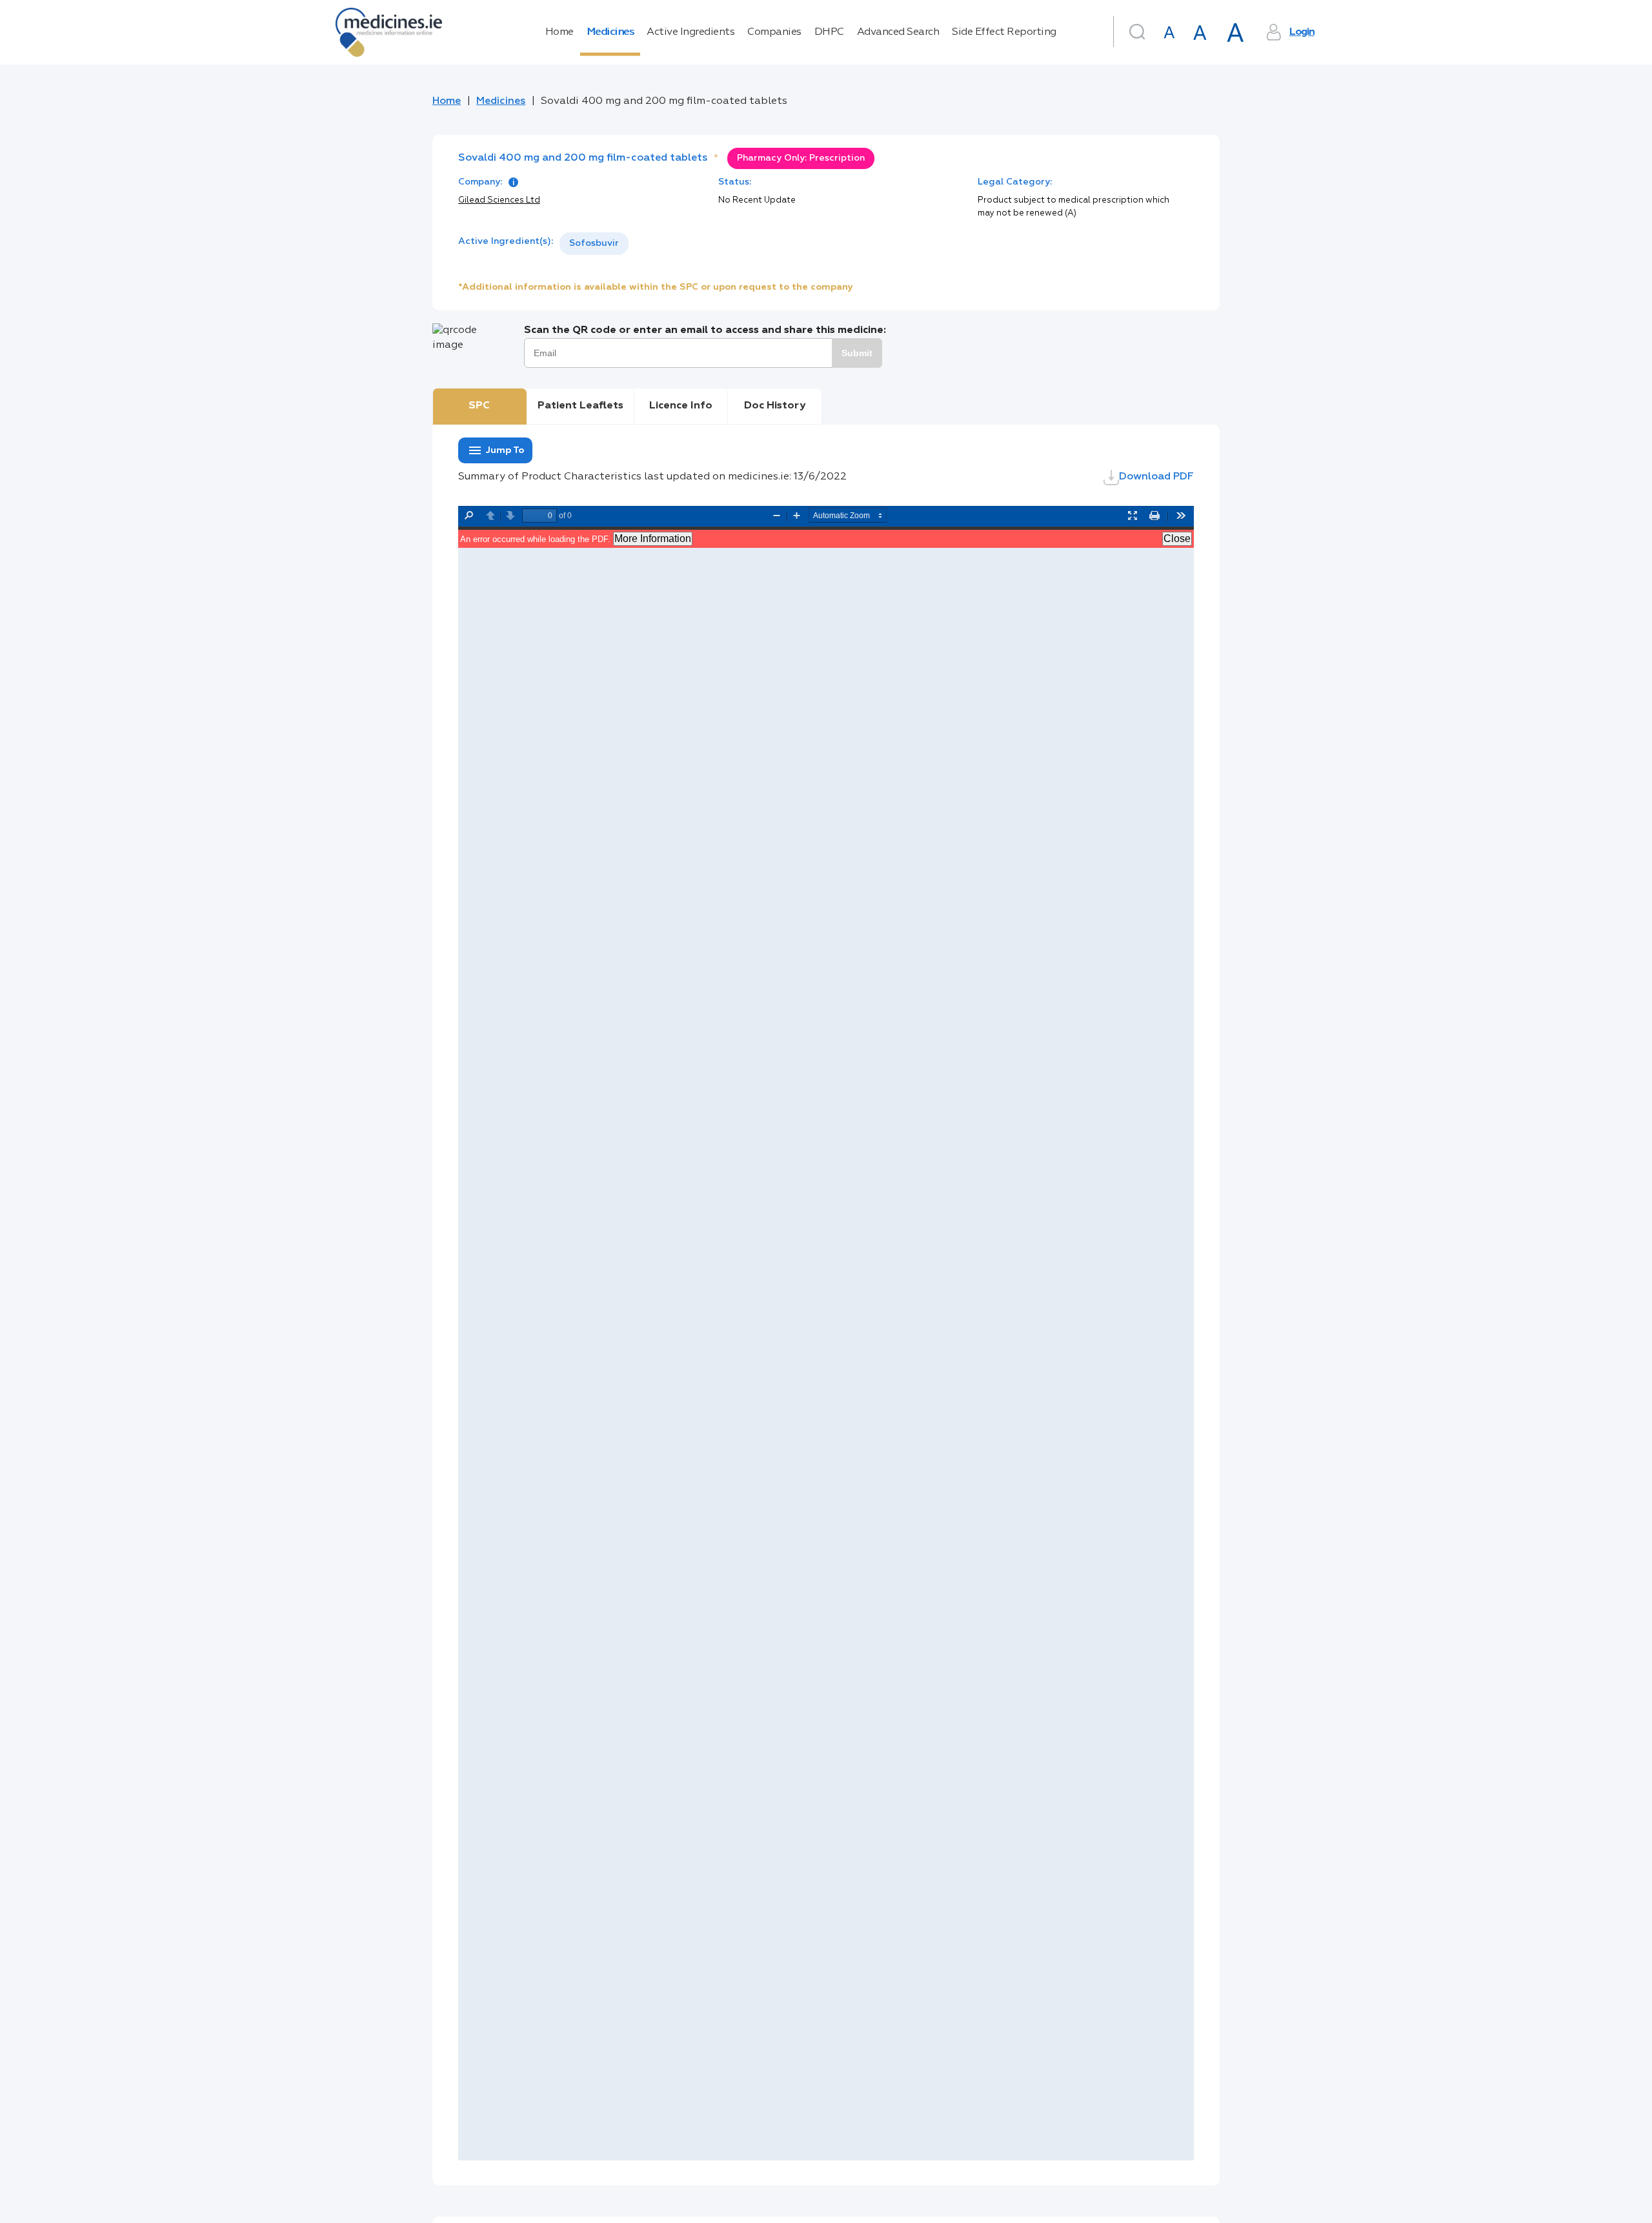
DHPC (829, 32)
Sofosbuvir (594, 243)
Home (559, 32)
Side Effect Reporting (1004, 32)
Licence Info (681, 406)
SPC (479, 406)
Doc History (775, 406)
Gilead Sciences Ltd (499, 200)
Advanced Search (898, 32)
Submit (857, 353)
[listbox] (594, 244)
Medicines (610, 32)
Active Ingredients (690, 32)
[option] (594, 244)
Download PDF (1156, 477)
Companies (774, 32)
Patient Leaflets (580, 406)
